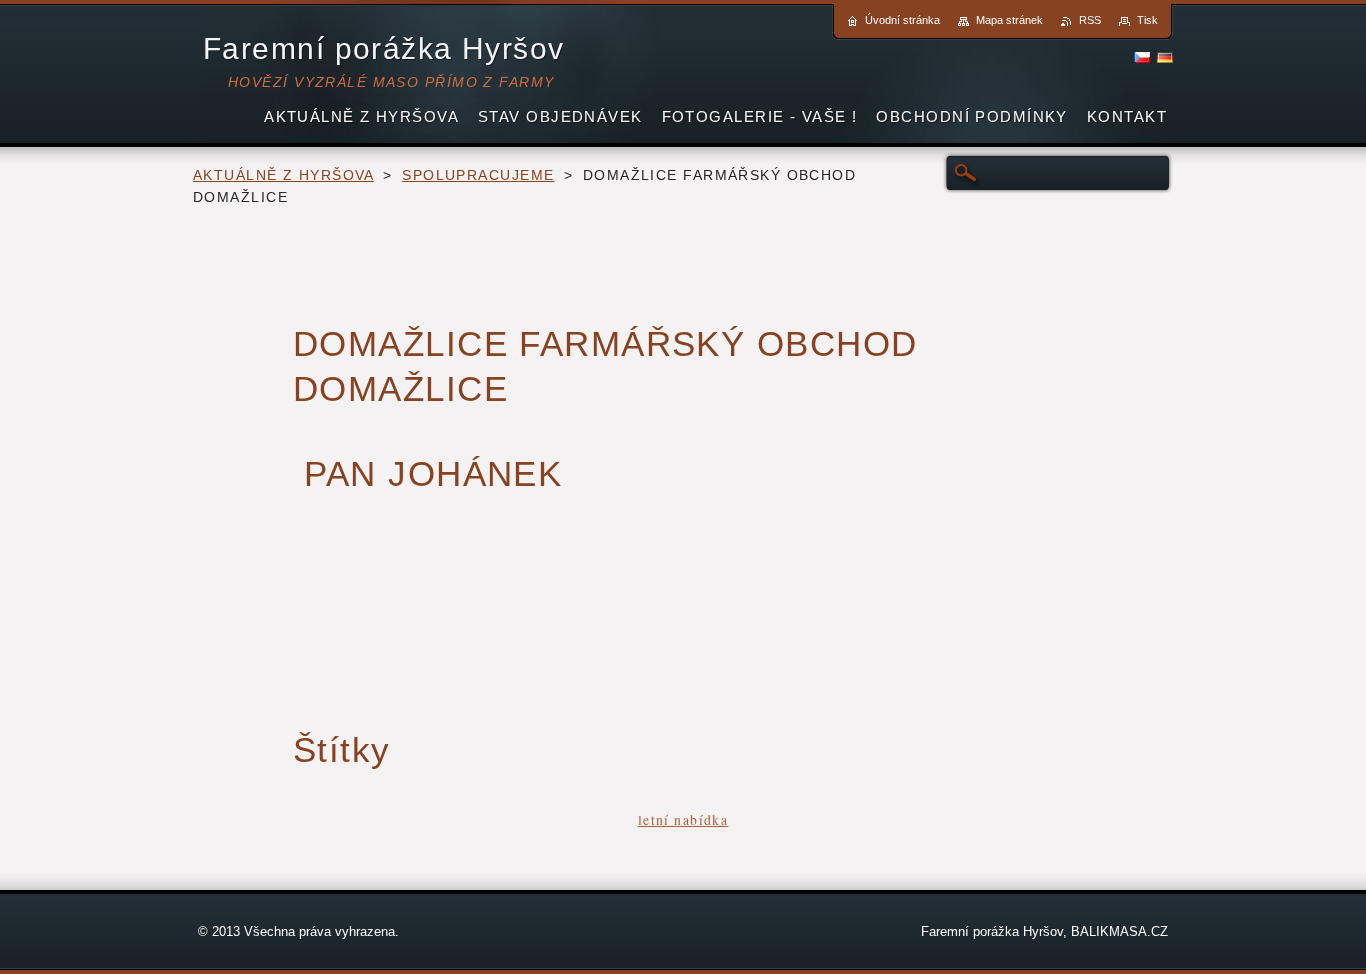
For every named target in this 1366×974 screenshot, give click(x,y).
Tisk (1147, 20)
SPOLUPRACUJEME (478, 175)
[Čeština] (1142, 57)
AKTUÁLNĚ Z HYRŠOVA (283, 175)
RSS (1090, 20)
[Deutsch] (1165, 57)
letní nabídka (683, 819)
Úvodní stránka (902, 20)
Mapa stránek (1009, 20)
